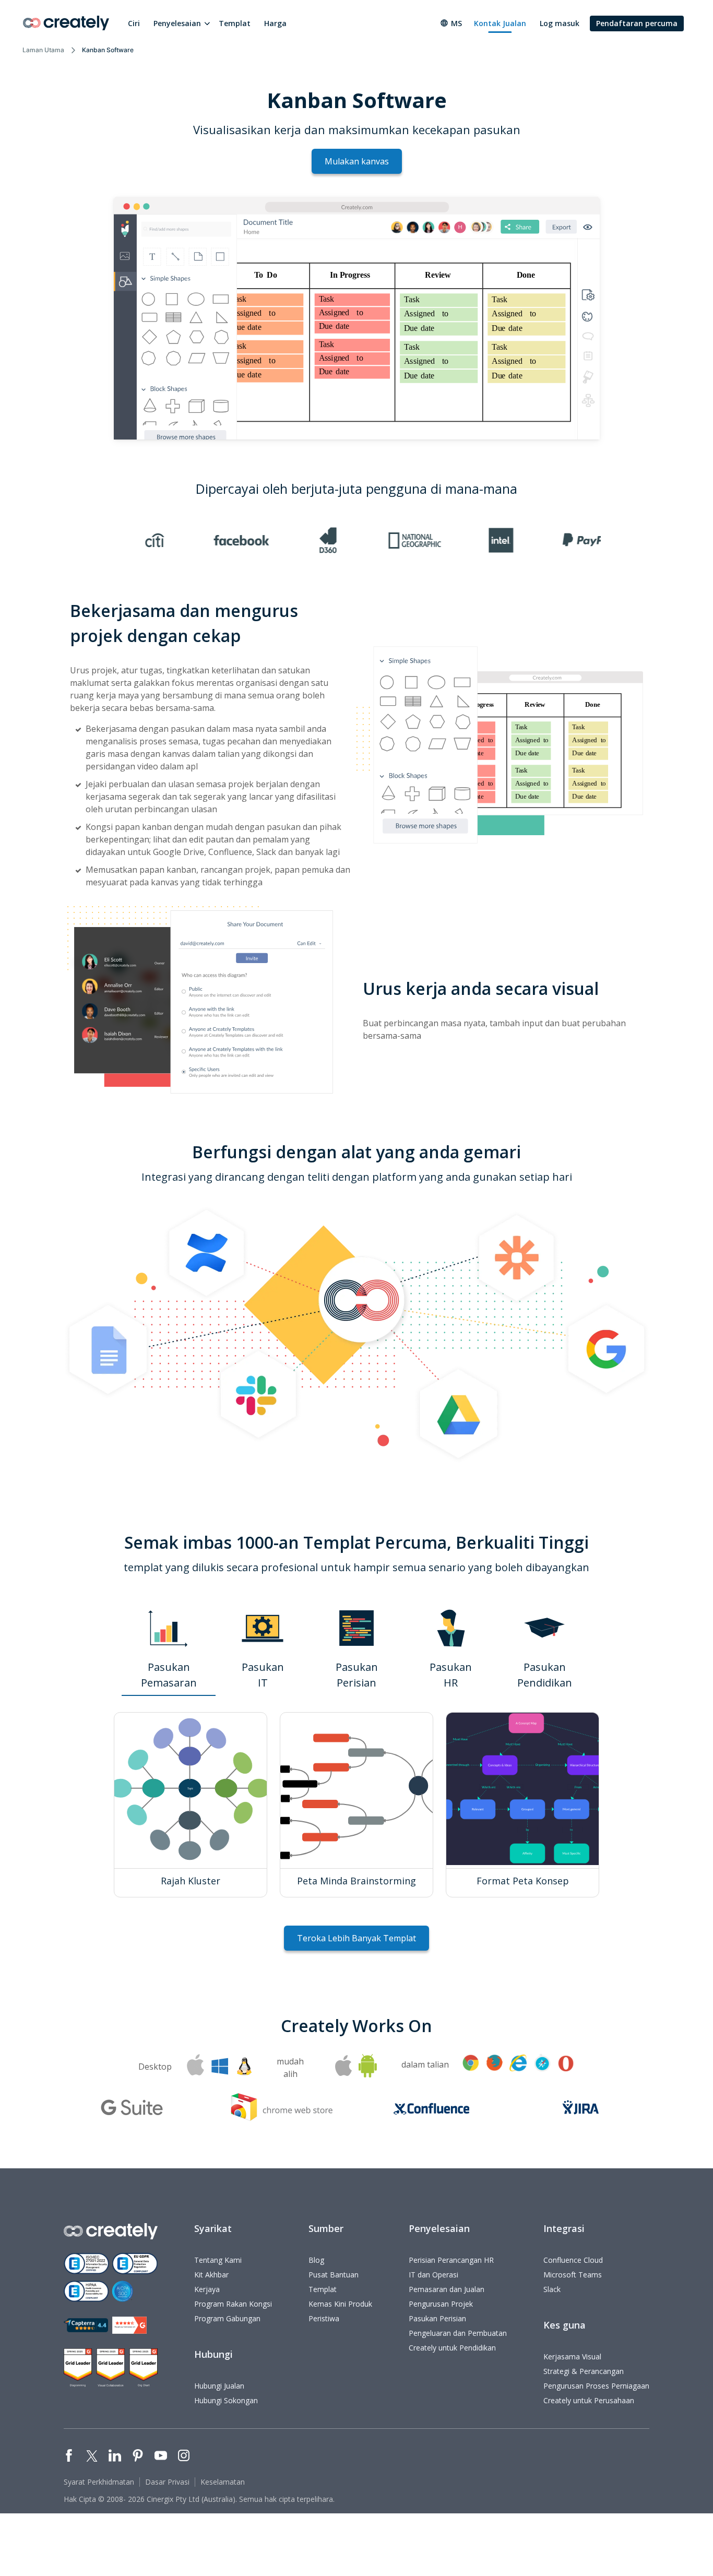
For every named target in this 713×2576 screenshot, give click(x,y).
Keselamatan (223, 2482)
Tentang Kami (218, 2260)
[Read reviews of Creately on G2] (129, 2325)
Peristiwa (324, 2318)
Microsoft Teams (573, 2275)
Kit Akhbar (211, 2275)
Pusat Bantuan (334, 2275)
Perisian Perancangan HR (451, 2260)
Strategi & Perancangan (584, 2371)
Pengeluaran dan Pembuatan (458, 2333)
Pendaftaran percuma (637, 23)
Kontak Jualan (500, 23)
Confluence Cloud (573, 2260)
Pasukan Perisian (437, 2318)
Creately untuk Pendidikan (452, 2348)
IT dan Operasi (433, 2275)
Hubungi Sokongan (226, 2400)
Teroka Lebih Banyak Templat (356, 1938)
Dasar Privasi (167, 2482)
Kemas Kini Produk (340, 2304)
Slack (552, 2289)
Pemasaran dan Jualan (447, 2289)
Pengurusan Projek (441, 2304)
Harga (275, 23)
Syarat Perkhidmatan (99, 2482)
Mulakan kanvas (357, 161)
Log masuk (560, 23)
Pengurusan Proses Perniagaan (596, 2386)
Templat (235, 23)
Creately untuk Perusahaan (589, 2400)
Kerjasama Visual (572, 2357)
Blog (316, 2260)
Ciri (134, 23)
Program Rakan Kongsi (233, 2304)
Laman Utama (43, 50)
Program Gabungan (227, 2318)
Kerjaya (207, 2289)
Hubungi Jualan (219, 2386)
